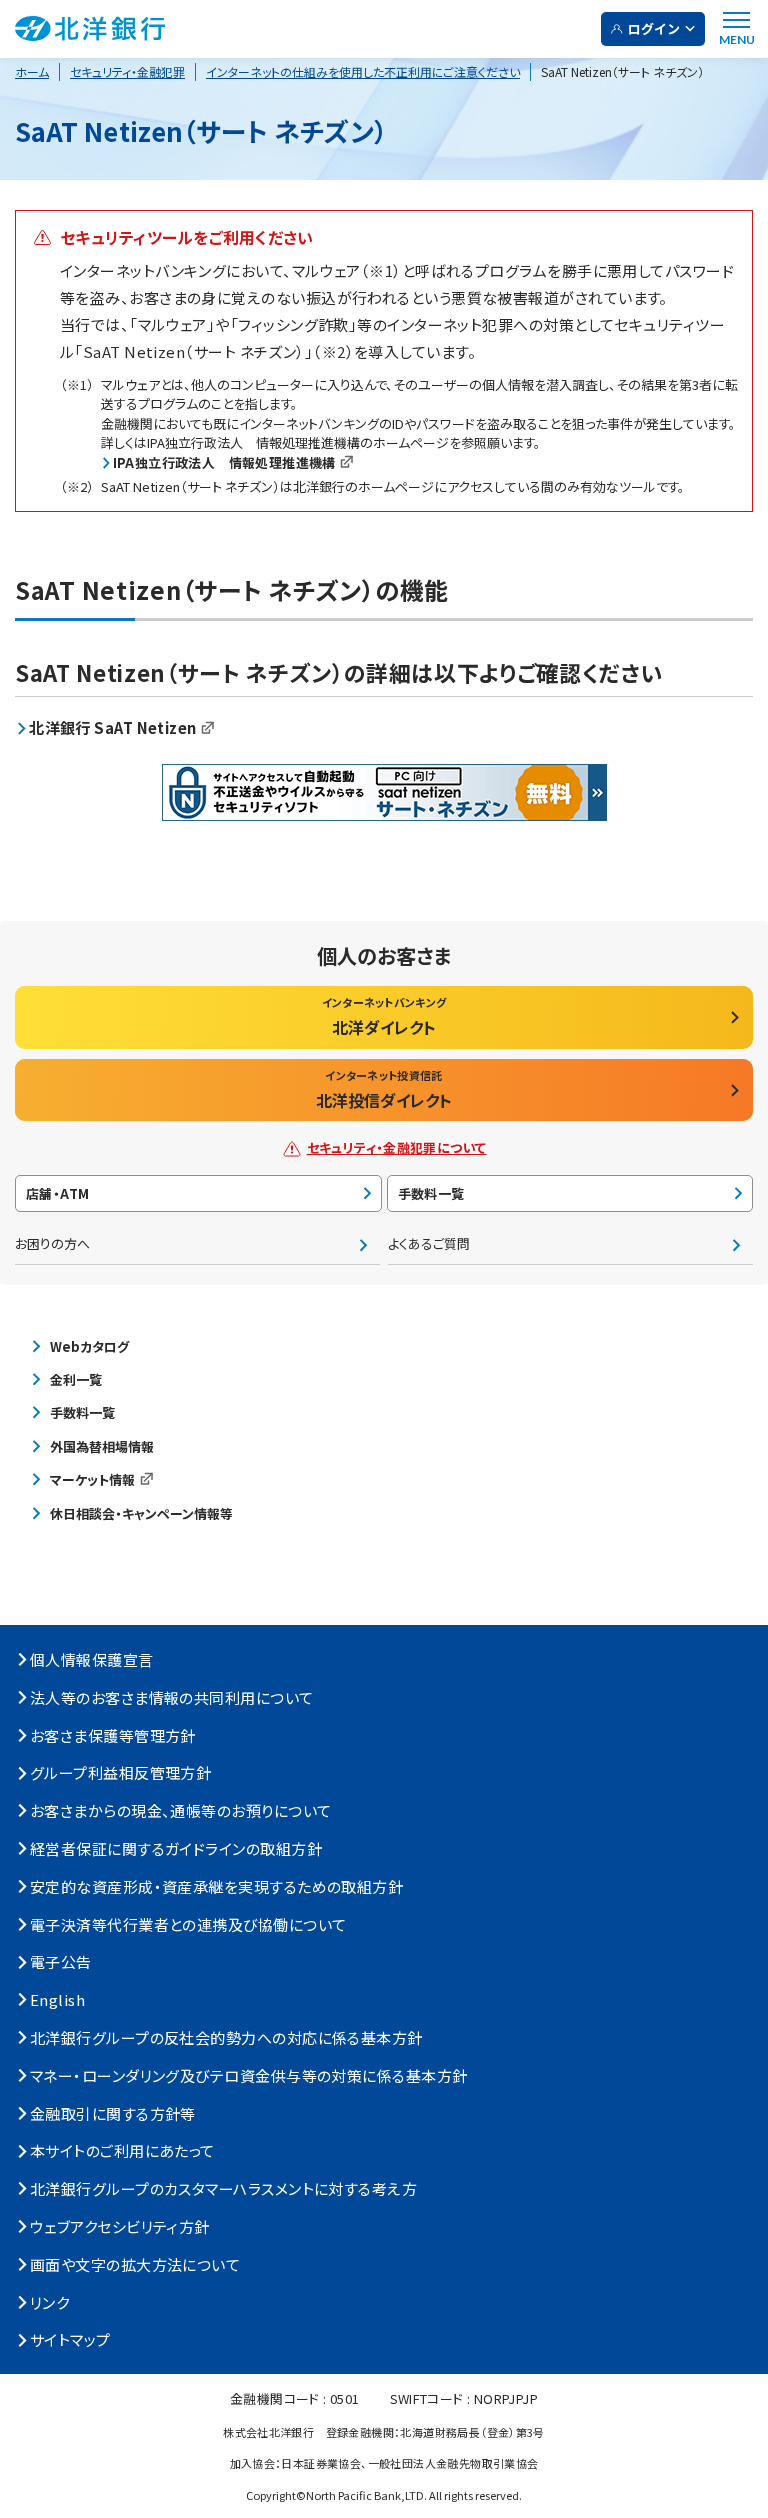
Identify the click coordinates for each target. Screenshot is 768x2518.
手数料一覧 (431, 1193)
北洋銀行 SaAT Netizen (113, 727)
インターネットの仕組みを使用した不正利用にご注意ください (363, 71)
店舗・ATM (57, 1193)
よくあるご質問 (429, 1243)
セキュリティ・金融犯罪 (127, 71)
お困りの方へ (52, 1243)
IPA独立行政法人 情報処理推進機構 (224, 462)
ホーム (32, 71)
